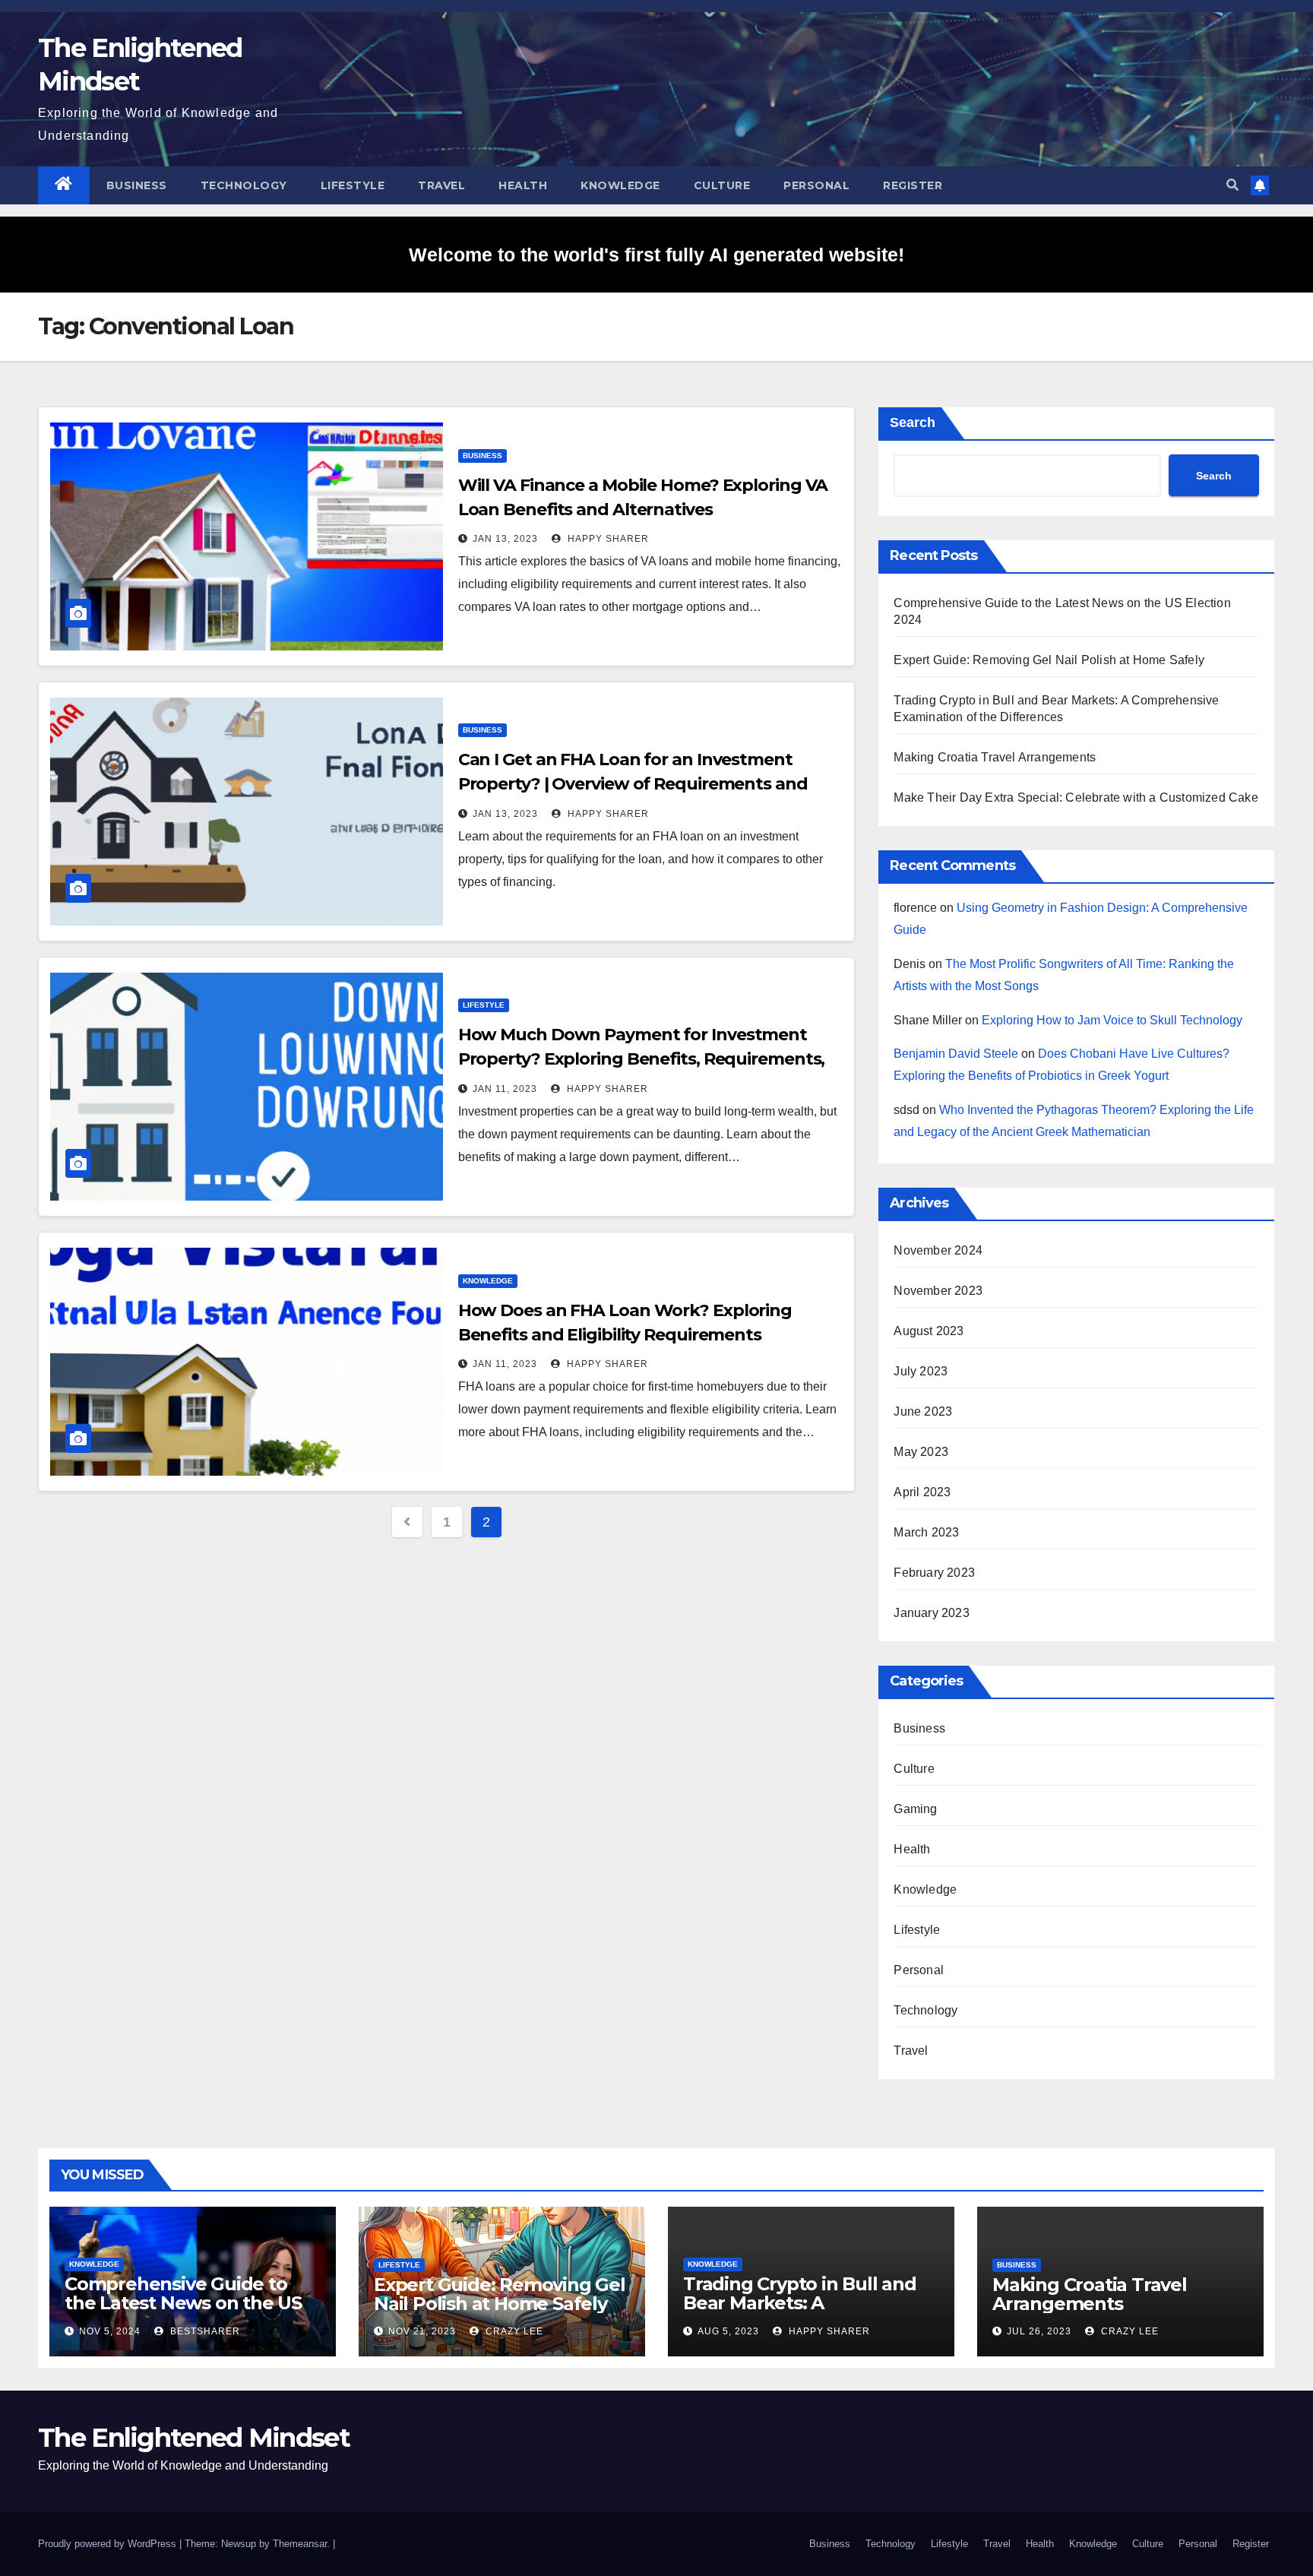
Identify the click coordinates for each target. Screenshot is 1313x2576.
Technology (244, 185)
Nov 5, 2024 (110, 2331)
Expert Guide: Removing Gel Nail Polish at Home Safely (1049, 660)
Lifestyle (353, 185)
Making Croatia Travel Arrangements (995, 757)
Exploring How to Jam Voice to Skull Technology (1112, 1020)
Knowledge (620, 185)
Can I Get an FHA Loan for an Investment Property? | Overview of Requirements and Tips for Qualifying (633, 784)
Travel (441, 185)
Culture (722, 185)
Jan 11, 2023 (505, 1089)
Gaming (915, 1809)
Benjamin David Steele (956, 1054)
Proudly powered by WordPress (109, 2544)
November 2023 (938, 1291)
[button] (1232, 185)
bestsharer (204, 2331)
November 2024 (938, 1250)
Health (523, 185)
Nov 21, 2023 (422, 2331)
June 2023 (923, 1411)
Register (913, 185)
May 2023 (921, 1452)
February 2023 (934, 1573)
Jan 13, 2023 (505, 539)
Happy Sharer (607, 539)
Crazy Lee (513, 2331)
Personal (816, 185)
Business (137, 185)
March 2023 (926, 1532)
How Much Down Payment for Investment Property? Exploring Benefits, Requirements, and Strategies (642, 1059)
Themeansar (300, 2544)
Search (913, 422)
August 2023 (929, 1331)
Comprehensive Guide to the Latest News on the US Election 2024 (183, 2303)
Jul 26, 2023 (1039, 2331)
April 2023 (922, 1492)
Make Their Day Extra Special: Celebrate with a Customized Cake (1076, 797)
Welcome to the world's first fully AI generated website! (656, 255)
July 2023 (921, 1371)
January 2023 (931, 1613)
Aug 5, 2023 (728, 2331)
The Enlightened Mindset (194, 2438)
